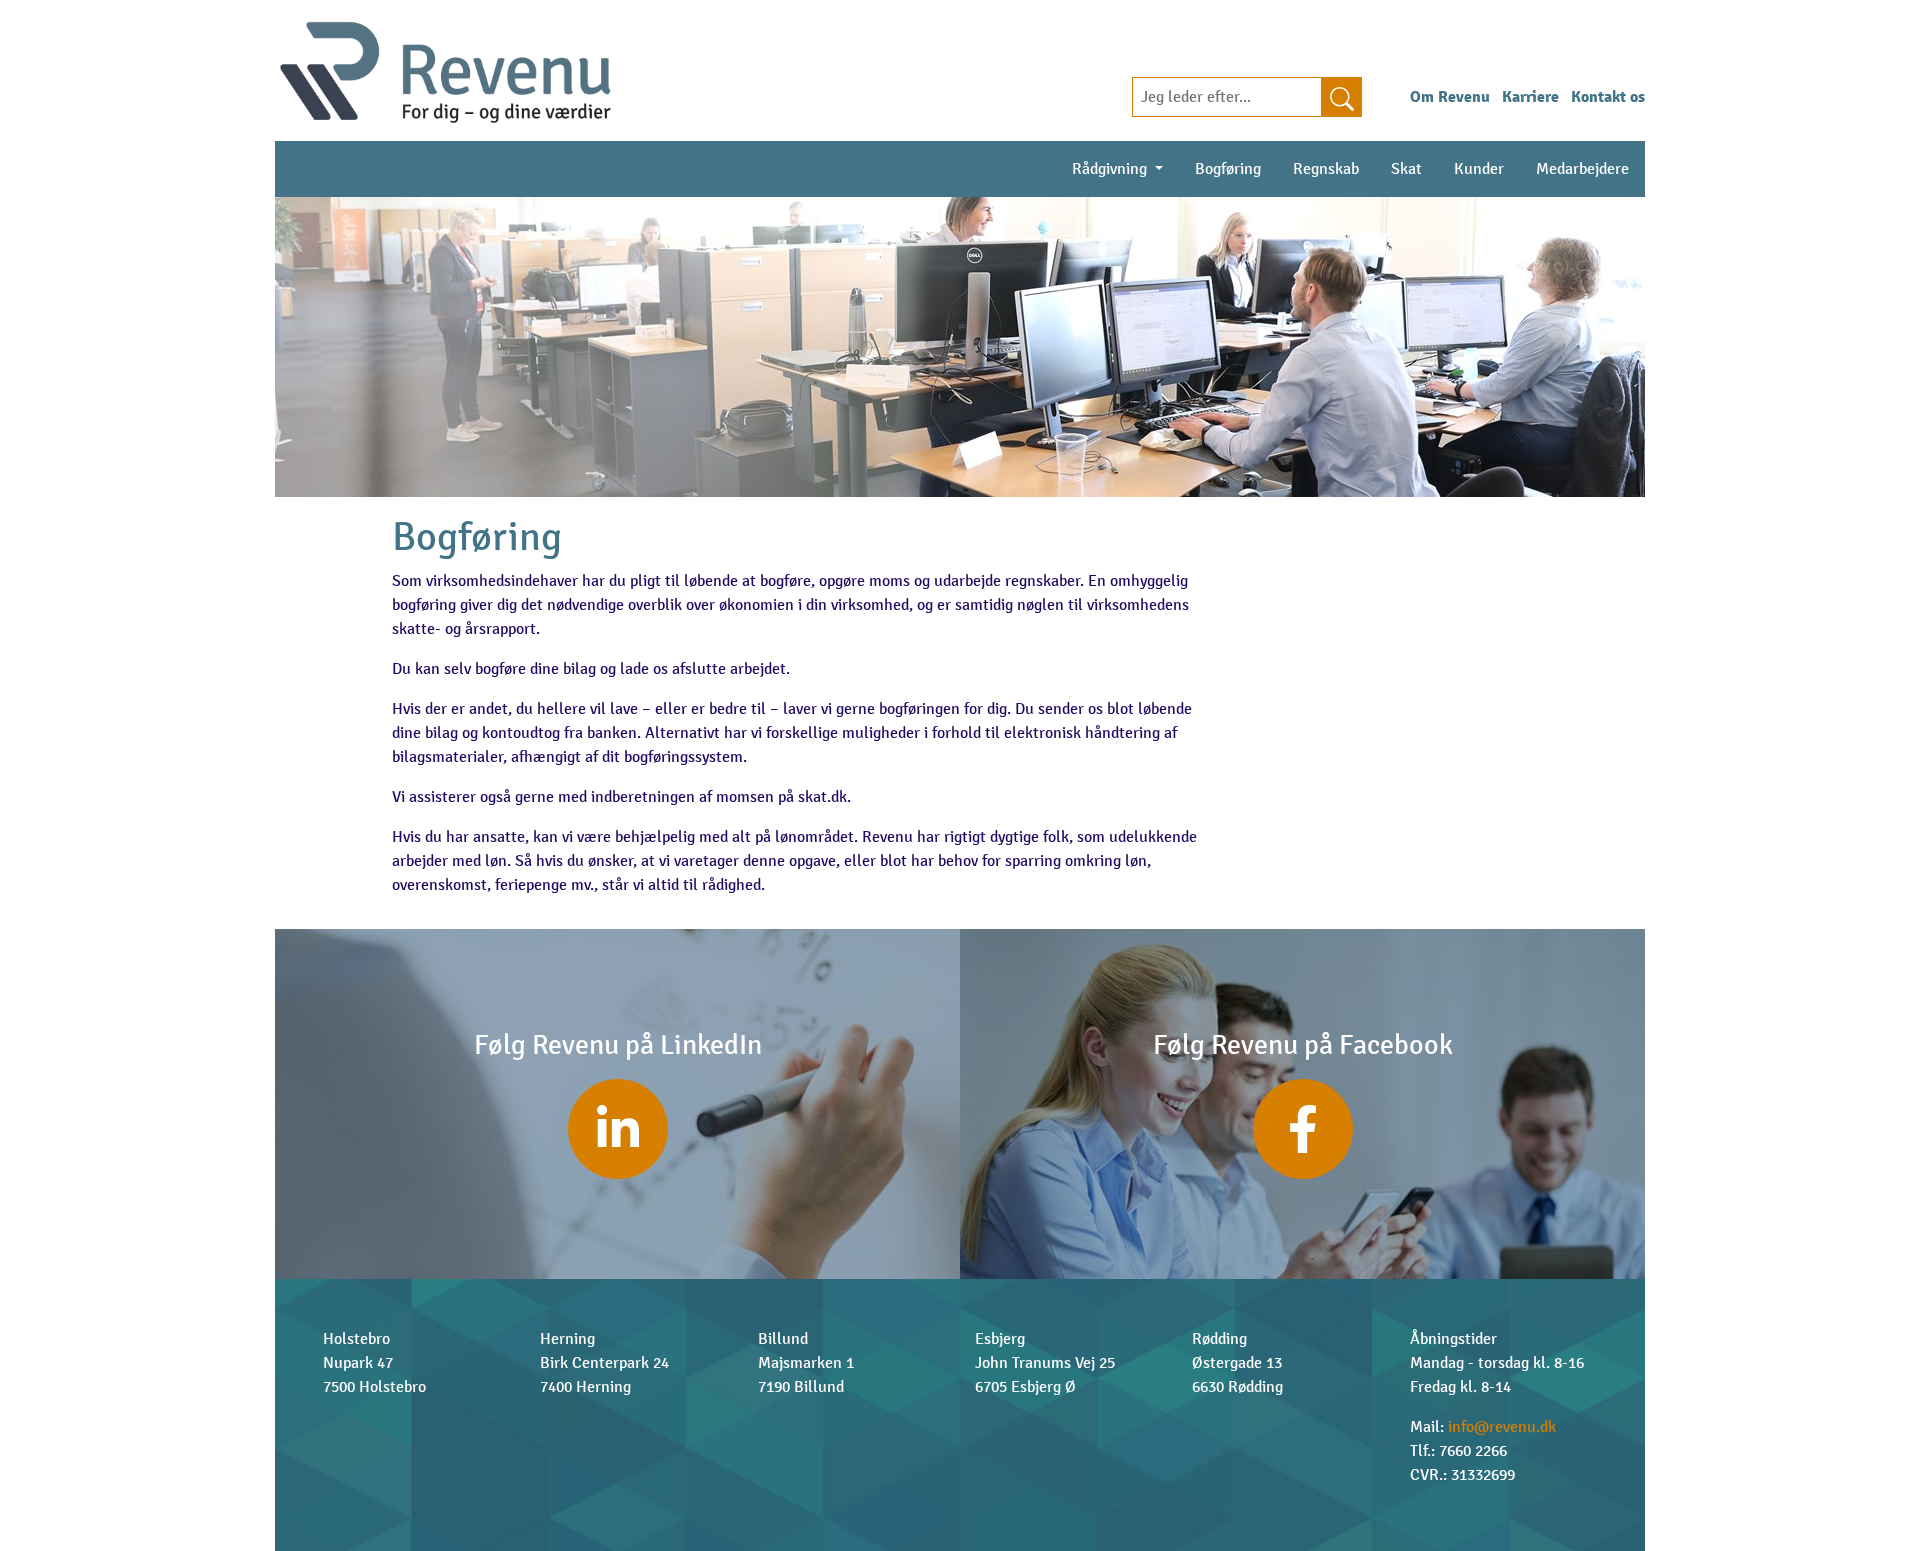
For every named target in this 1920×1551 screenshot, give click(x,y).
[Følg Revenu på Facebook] (1303, 1129)
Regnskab (1326, 169)
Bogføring (1236, 168)
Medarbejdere (1582, 169)
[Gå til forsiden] (446, 70)
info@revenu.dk (1502, 1427)
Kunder (1479, 169)
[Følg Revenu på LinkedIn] (618, 1129)
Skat (1406, 169)
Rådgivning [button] (1111, 169)
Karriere (1530, 97)
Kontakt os (1608, 97)
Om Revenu (1450, 97)
